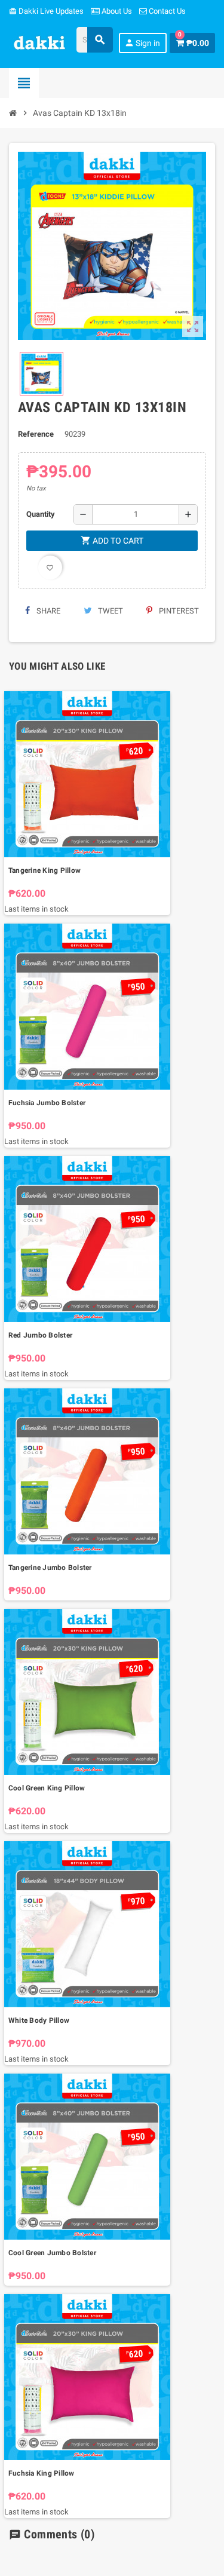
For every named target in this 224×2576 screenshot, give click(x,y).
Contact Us (166, 11)
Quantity (41, 514)
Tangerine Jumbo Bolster (50, 1568)
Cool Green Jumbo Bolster (52, 2253)
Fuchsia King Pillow (42, 2473)
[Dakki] (40, 42)
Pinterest (178, 611)
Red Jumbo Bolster (40, 1335)
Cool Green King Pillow (47, 1788)
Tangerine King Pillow (45, 870)
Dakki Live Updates (46, 11)
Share (47, 611)
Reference (36, 434)
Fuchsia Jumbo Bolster (47, 1103)
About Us (116, 11)
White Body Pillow (39, 2020)
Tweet (110, 611)
